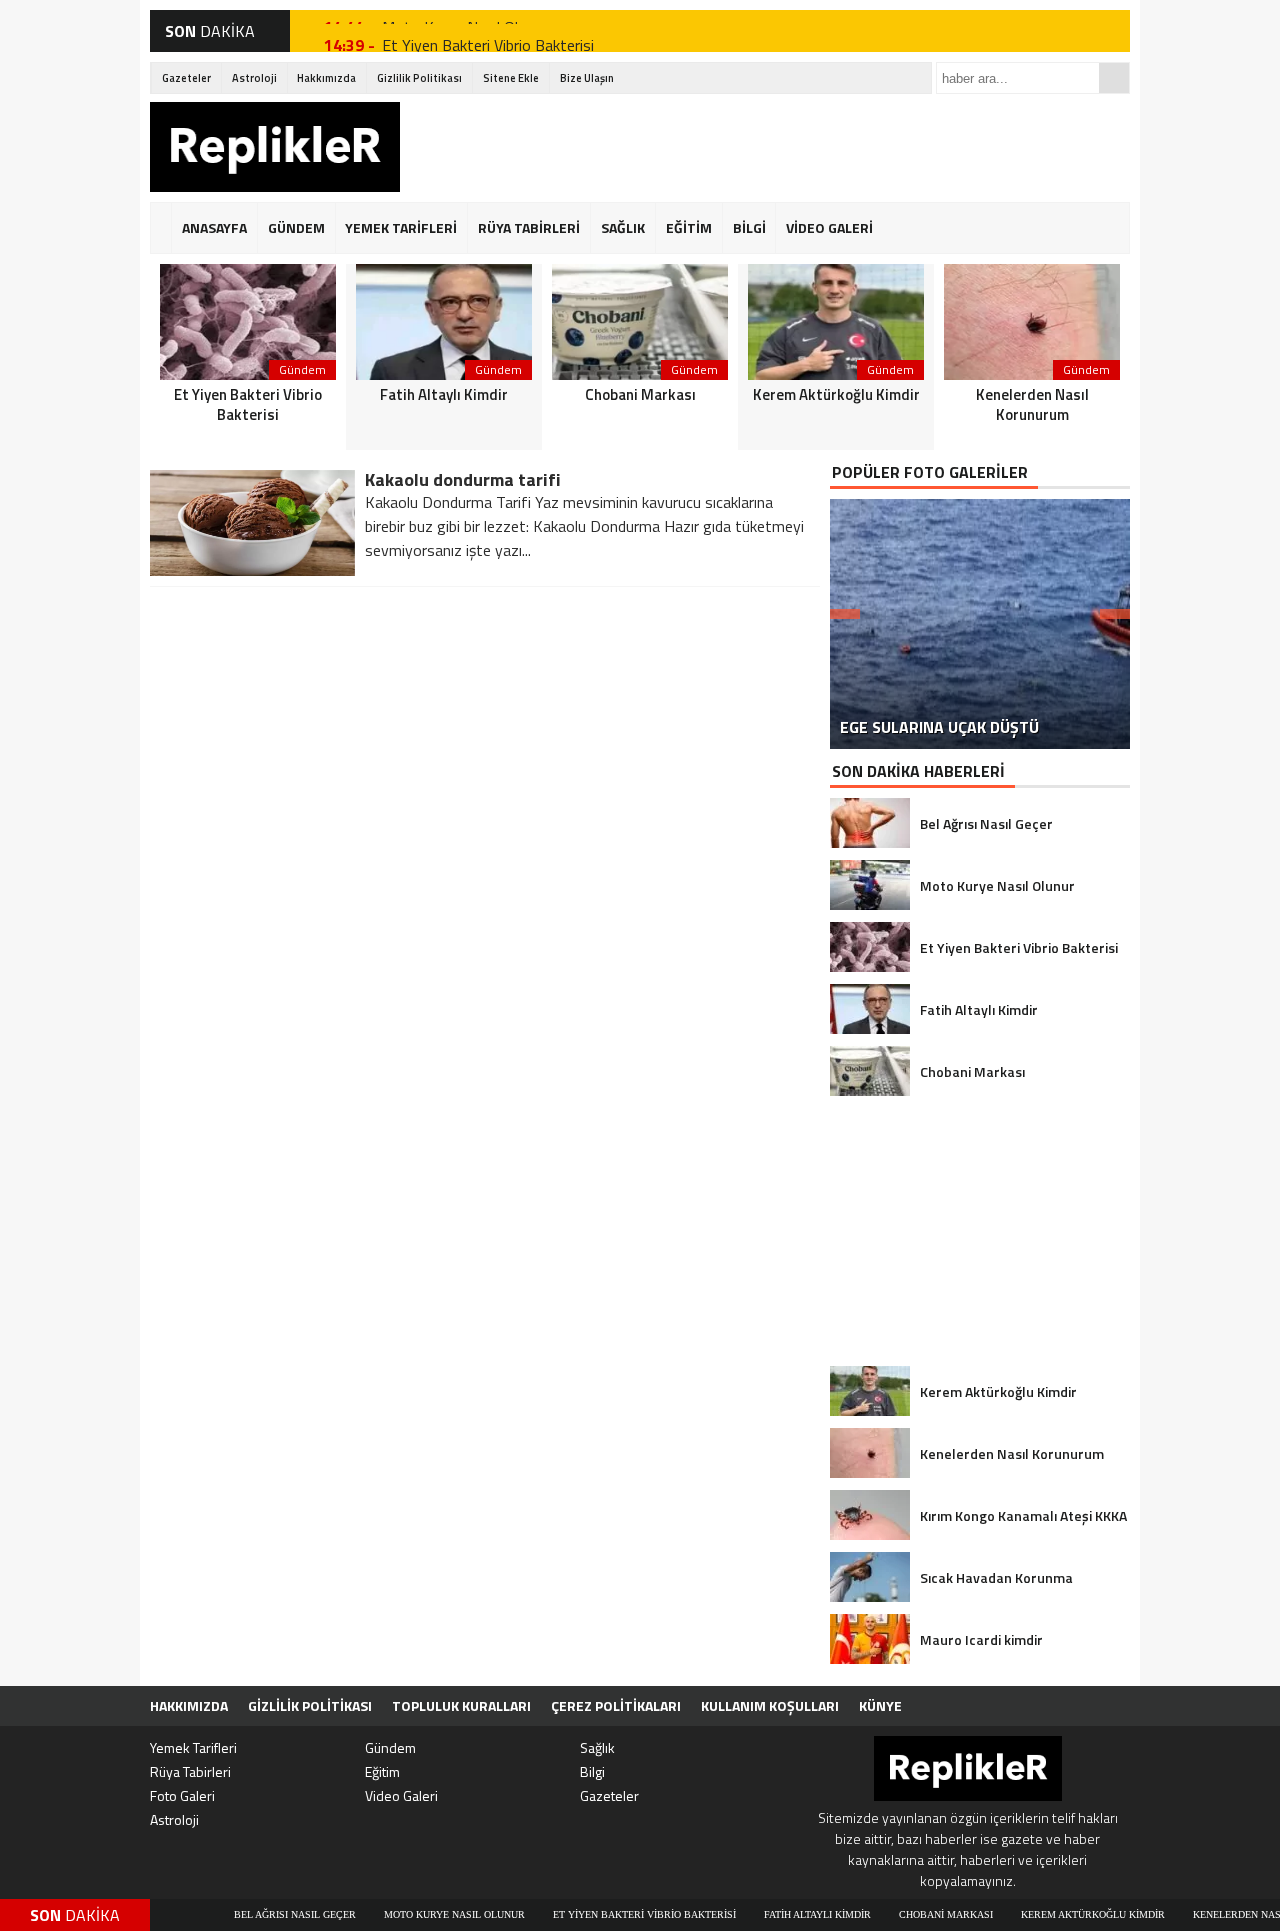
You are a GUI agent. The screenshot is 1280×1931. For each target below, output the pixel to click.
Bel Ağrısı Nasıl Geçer (235, 1914)
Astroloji (254, 78)
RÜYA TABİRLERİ (529, 227)
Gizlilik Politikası (419, 78)
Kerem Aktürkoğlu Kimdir (1033, 1914)
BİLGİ (749, 227)
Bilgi (592, 1771)
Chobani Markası (886, 1914)
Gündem (390, 1747)
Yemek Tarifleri (193, 1747)
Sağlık (597, 1747)
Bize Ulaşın (587, 78)
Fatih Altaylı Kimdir (757, 1914)
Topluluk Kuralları (461, 1705)
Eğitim (382, 1771)
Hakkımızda (326, 78)
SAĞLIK (623, 227)
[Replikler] (275, 150)
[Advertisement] (766, 147)
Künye (880, 1705)
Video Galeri (401, 1795)
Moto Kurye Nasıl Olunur (394, 1914)
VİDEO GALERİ (829, 227)
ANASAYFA (214, 227)
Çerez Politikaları (616, 1705)
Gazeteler (186, 78)
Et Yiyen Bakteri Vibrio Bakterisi (488, 31)
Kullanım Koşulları (770, 1705)
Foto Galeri (182, 1795)
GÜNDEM (296, 227)
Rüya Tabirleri (190, 1771)
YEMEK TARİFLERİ (401, 227)
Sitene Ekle (511, 78)
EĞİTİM (689, 227)
